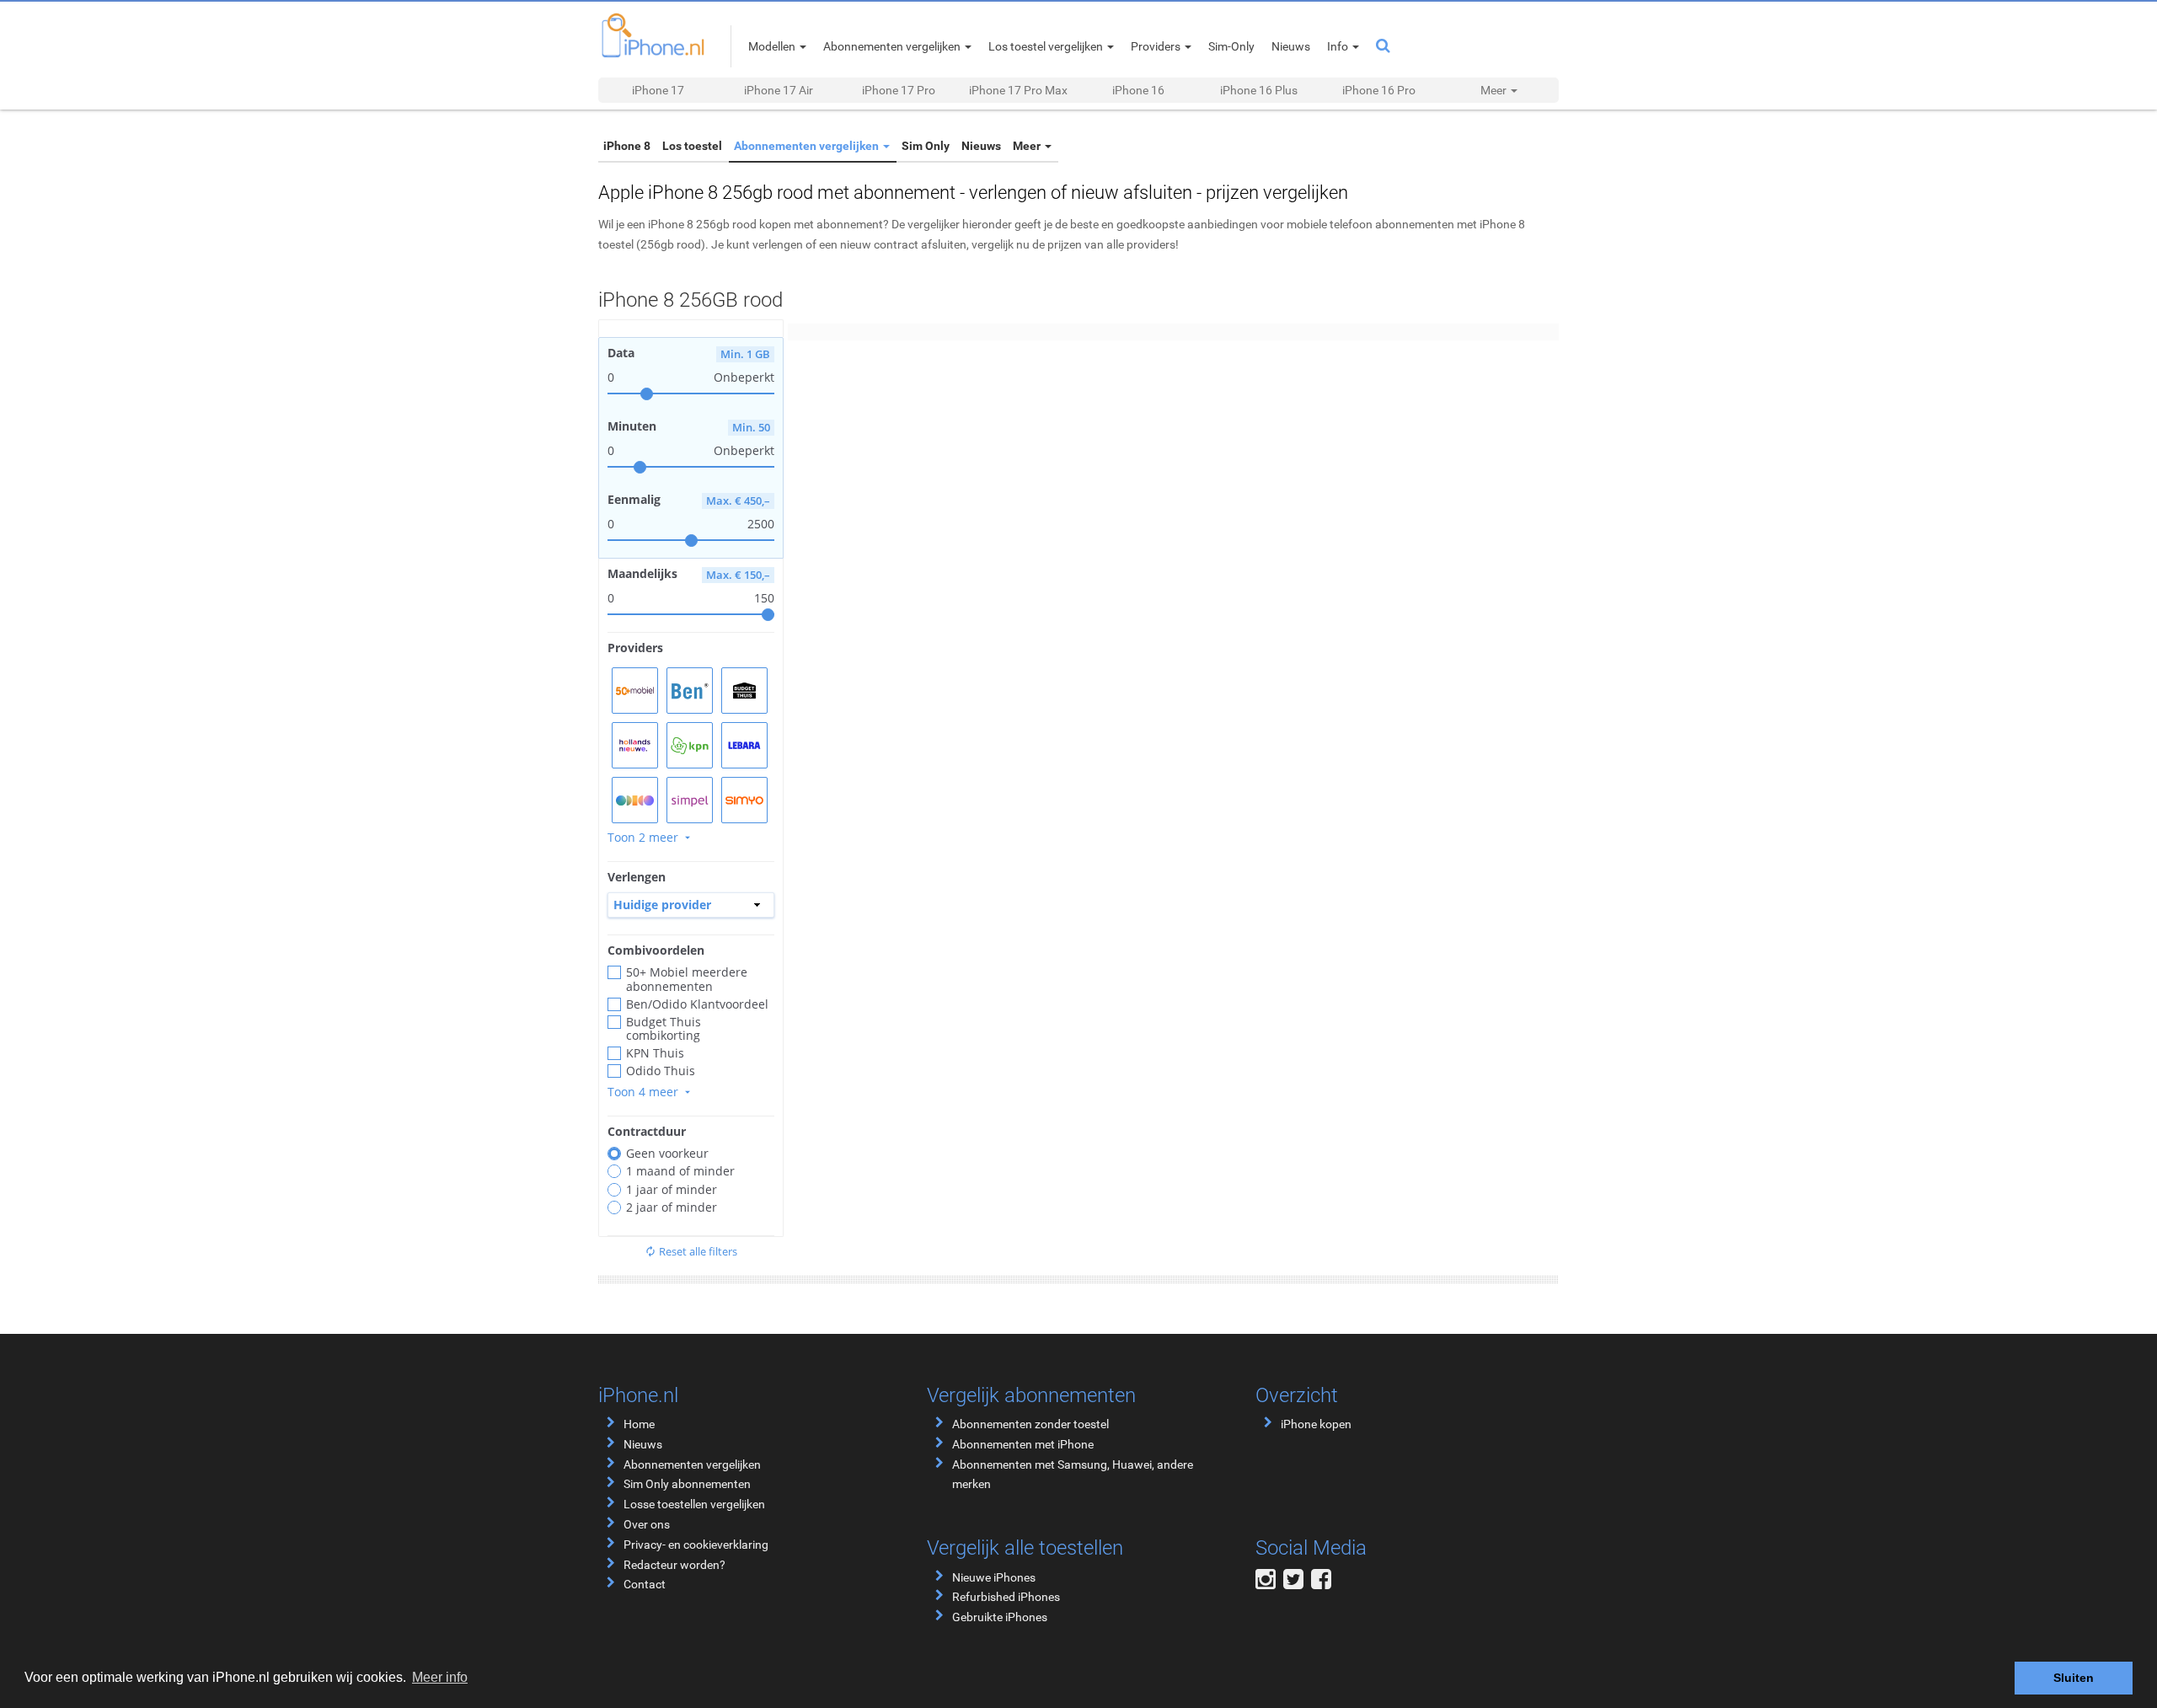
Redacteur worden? (674, 1565)
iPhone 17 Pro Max (1018, 90)
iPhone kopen (1316, 1424)
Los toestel (692, 146)
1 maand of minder (680, 1171)
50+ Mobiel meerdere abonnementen (687, 979)
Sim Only (926, 146)
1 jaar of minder (672, 1190)
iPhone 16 (1138, 90)
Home (639, 1424)
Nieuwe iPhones (994, 1577)
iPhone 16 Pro (1379, 90)
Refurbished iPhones (1006, 1597)
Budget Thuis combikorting (664, 1029)
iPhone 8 (627, 146)
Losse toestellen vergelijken (694, 1504)
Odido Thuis (661, 1071)
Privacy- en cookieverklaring (696, 1545)
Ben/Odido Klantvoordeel (697, 1004)
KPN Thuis (655, 1053)
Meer (1028, 146)
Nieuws (981, 146)
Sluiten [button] (2074, 1678)
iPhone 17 (658, 90)
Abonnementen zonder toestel (1030, 1424)
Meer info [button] (440, 1677)
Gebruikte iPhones (1000, 1617)
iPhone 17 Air (779, 90)
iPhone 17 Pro (899, 90)
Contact (645, 1584)
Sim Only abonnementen (687, 1484)
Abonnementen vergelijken (808, 146)
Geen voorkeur (667, 1154)
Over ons (647, 1524)
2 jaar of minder (672, 1207)
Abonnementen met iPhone (1023, 1444)
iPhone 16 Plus (1259, 90)
